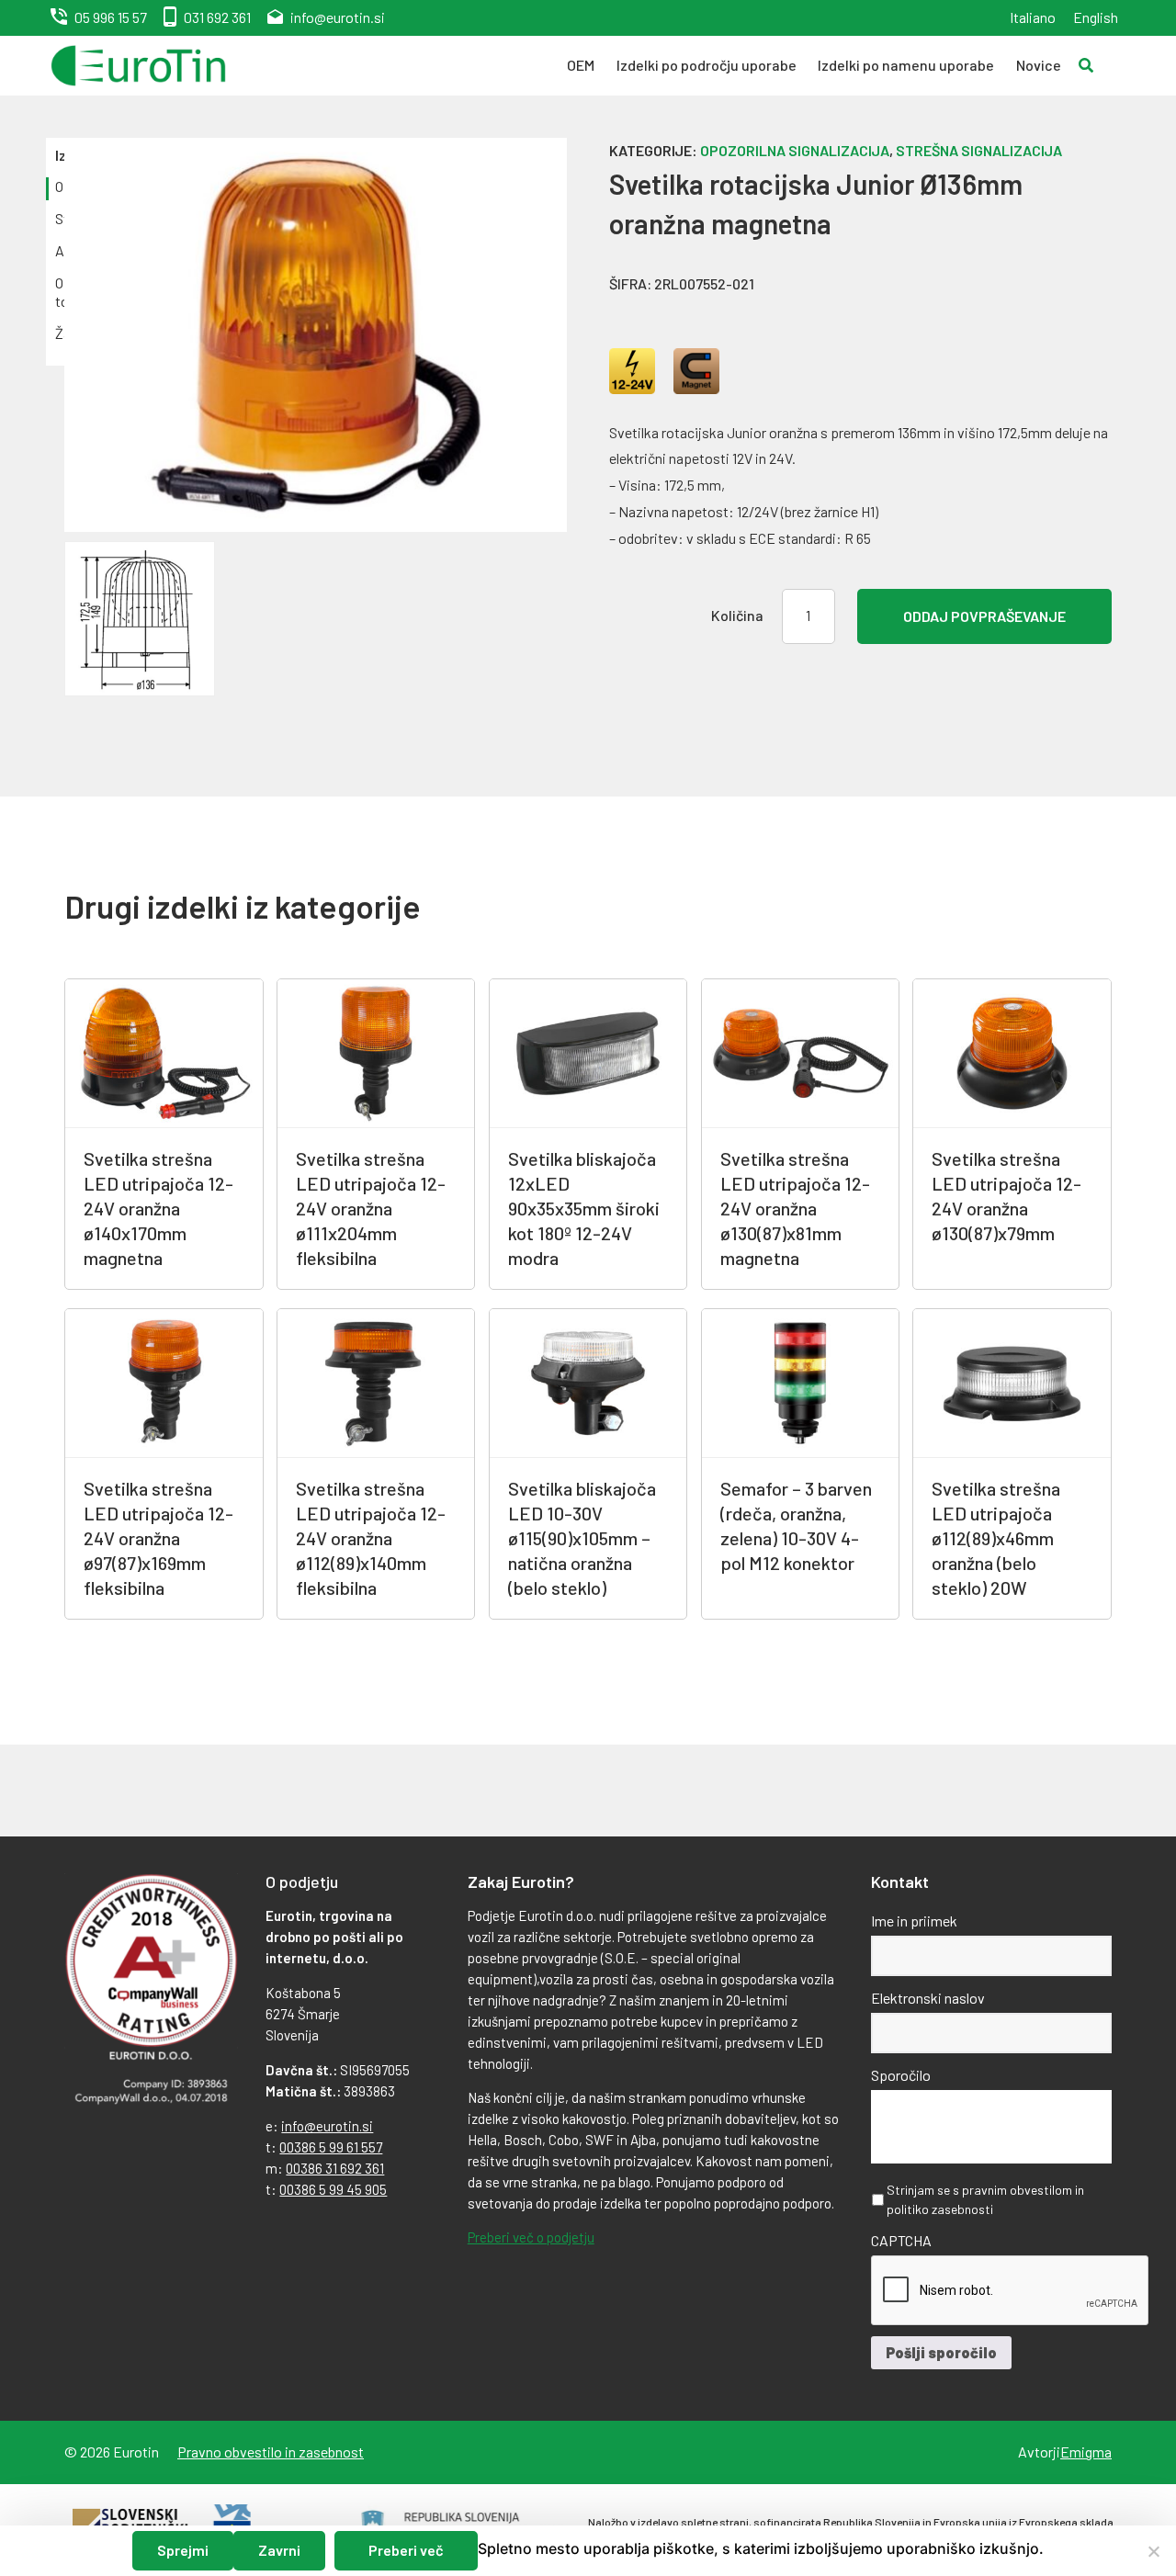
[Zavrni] (1153, 2551)
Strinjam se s (985, 2199)
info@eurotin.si (338, 17)
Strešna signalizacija (979, 150)
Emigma (1086, 2452)
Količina (737, 615)
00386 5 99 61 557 (331, 2147)
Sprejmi (183, 2550)
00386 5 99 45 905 (333, 2189)
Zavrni (279, 2550)
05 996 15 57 (111, 17)
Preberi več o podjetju (531, 2237)
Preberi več (406, 2550)
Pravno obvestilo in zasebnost (271, 2452)
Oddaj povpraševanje (984, 616)
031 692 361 (217, 17)
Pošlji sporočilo (941, 2352)
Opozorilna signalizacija (795, 150)
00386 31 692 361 (335, 2168)
